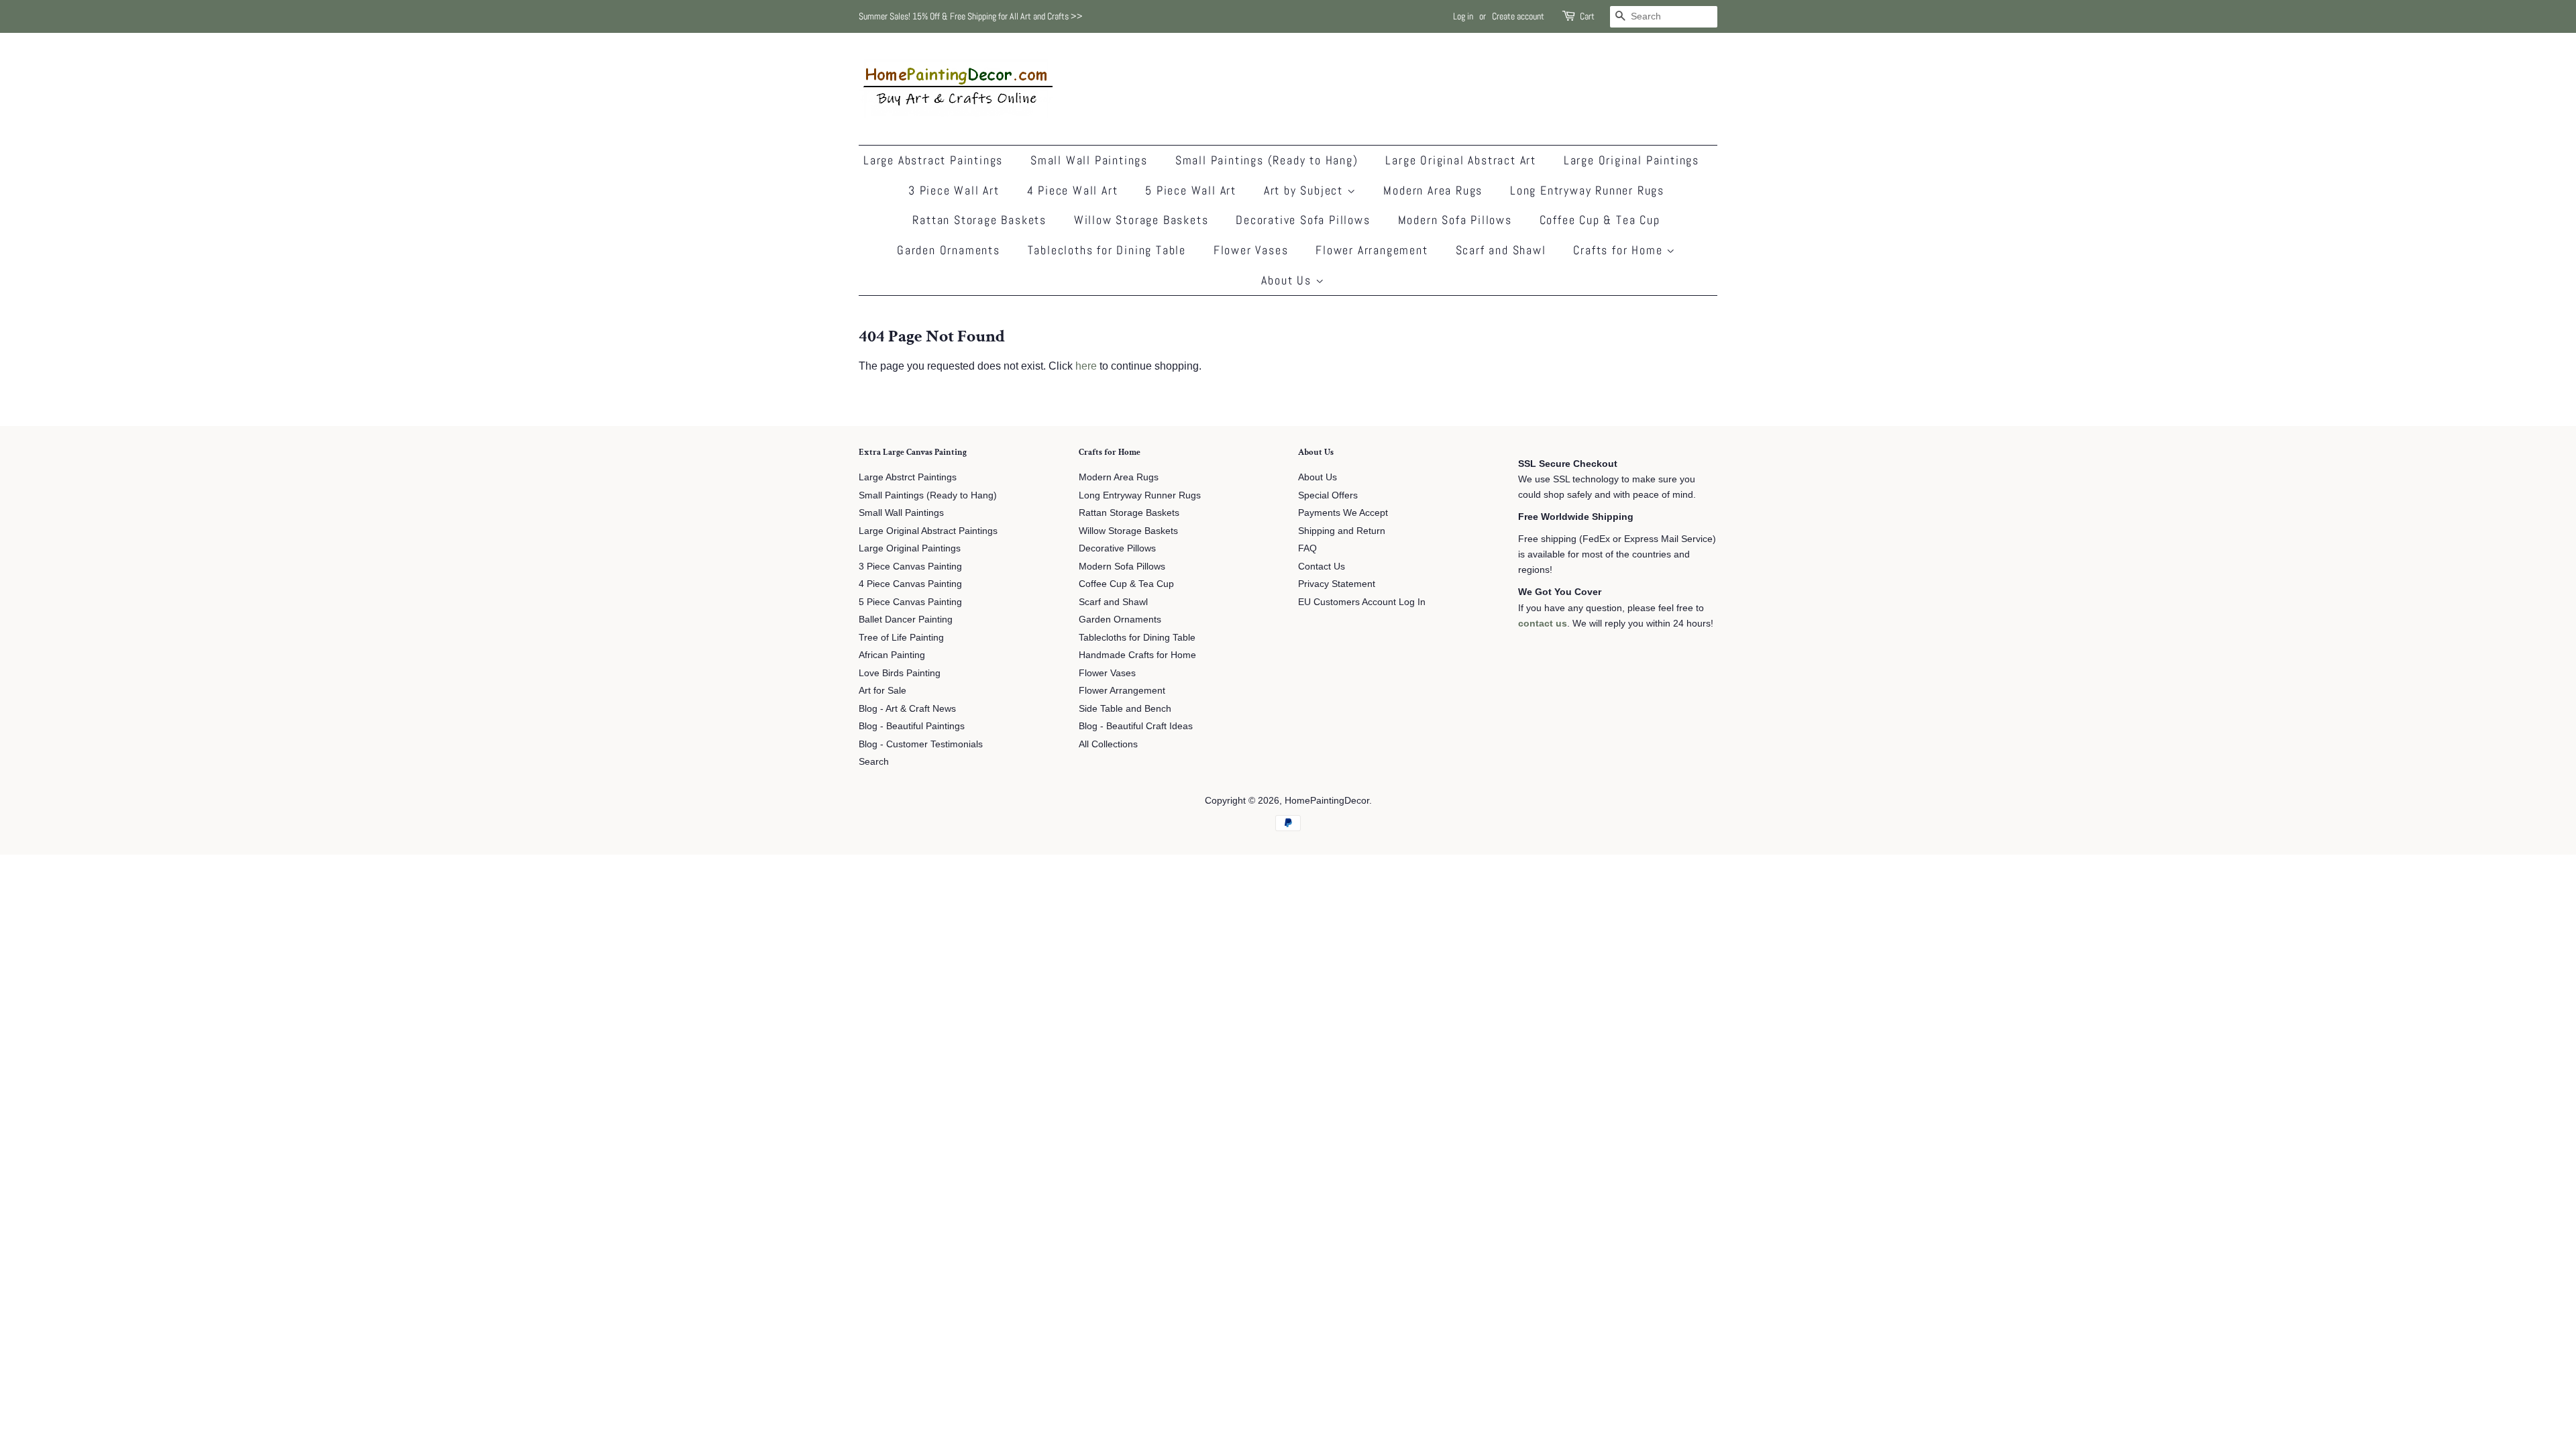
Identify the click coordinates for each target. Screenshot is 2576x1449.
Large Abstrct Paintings (908, 477)
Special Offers (1328, 495)
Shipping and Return (1342, 531)
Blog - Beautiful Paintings (912, 726)
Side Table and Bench (1125, 709)
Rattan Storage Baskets (979, 220)
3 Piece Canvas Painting (910, 567)
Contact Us (1322, 567)
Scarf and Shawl (1501, 250)
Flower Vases (1251, 250)
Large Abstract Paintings (933, 160)
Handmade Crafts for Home (1137, 655)
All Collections (1108, 744)
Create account (1518, 16)
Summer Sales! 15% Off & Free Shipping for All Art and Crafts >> (971, 16)
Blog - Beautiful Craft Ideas (1136, 726)
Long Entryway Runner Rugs (1587, 190)
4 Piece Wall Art (1073, 190)
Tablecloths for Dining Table (1107, 250)
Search (874, 762)
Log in (1463, 16)
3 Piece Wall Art (954, 190)
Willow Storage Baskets (1141, 220)
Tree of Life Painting (901, 638)
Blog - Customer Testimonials (921, 744)
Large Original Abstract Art (1461, 160)
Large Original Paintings (1631, 160)
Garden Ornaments (949, 250)
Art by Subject (1305, 190)
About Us (1288, 280)
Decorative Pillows (1117, 548)
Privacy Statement (1337, 584)
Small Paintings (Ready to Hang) (1267, 160)
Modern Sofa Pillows (1455, 220)
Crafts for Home (1620, 250)
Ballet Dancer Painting (906, 620)
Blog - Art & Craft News (907, 709)
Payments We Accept (1343, 513)
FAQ (1307, 548)
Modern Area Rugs (1433, 190)
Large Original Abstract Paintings (928, 531)
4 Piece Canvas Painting (910, 584)
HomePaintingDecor (1327, 801)
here (1086, 366)
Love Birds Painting (900, 673)
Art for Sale (882, 691)
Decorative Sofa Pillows (1303, 220)
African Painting (892, 655)
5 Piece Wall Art (1191, 190)
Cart (1587, 16)
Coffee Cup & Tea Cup (1600, 220)
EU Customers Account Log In (1362, 602)
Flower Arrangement (1372, 250)
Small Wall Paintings (1089, 160)
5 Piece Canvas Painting (910, 602)
